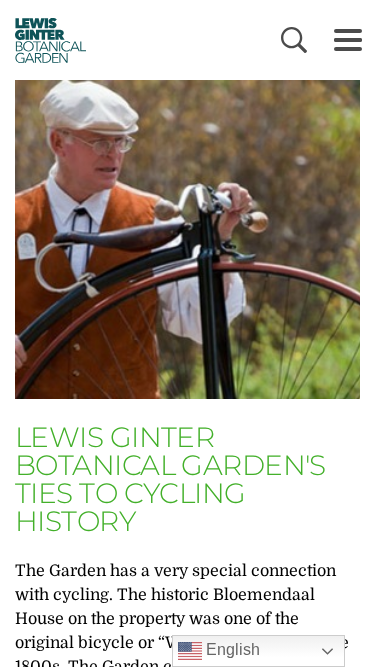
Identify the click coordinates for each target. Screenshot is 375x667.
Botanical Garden (43, 40)
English (231, 649)
